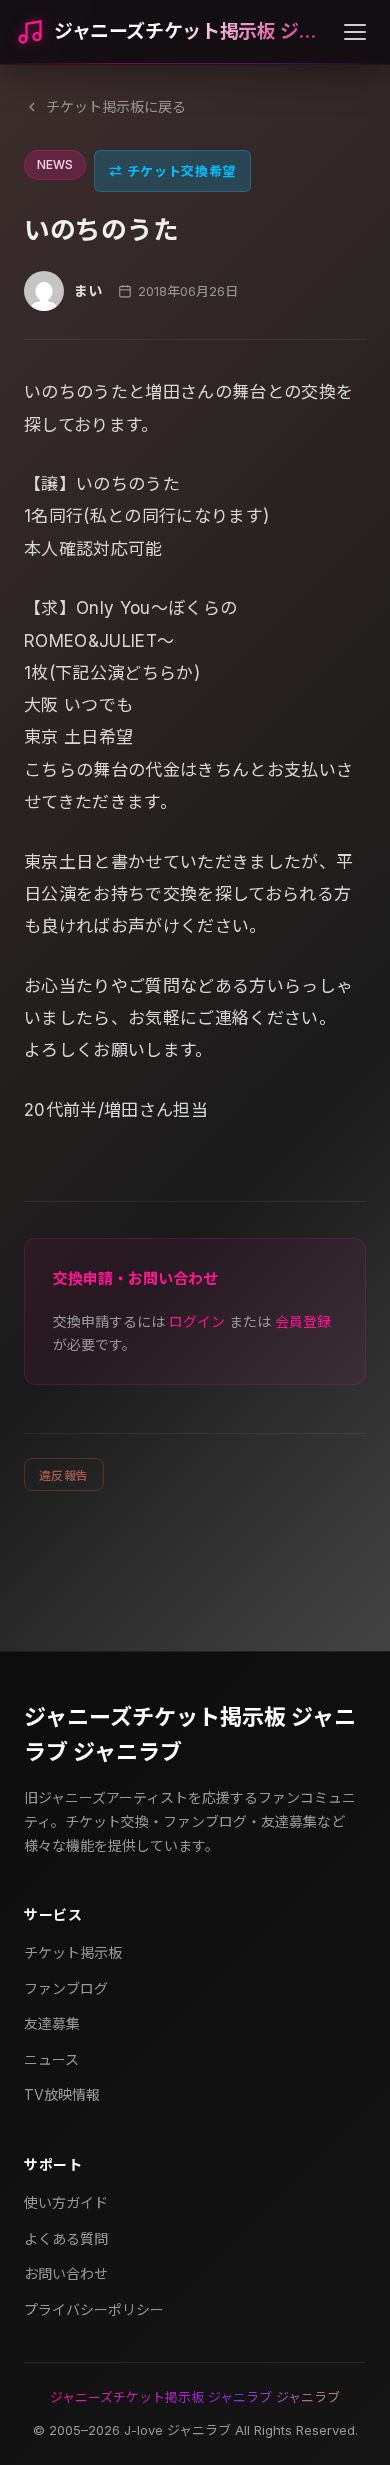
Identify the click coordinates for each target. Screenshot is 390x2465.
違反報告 (64, 1475)
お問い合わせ (66, 2273)
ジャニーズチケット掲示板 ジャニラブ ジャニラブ (190, 1734)
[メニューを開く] (355, 32)
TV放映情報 (62, 2094)
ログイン (197, 1321)
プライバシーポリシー (94, 2309)
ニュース (51, 2059)
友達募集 (52, 2023)
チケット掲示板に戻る (116, 106)
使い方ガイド (66, 2202)
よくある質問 (66, 2238)
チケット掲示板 (73, 1952)
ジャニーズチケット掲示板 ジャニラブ (191, 31)
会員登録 (303, 1321)
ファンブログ (66, 1988)
